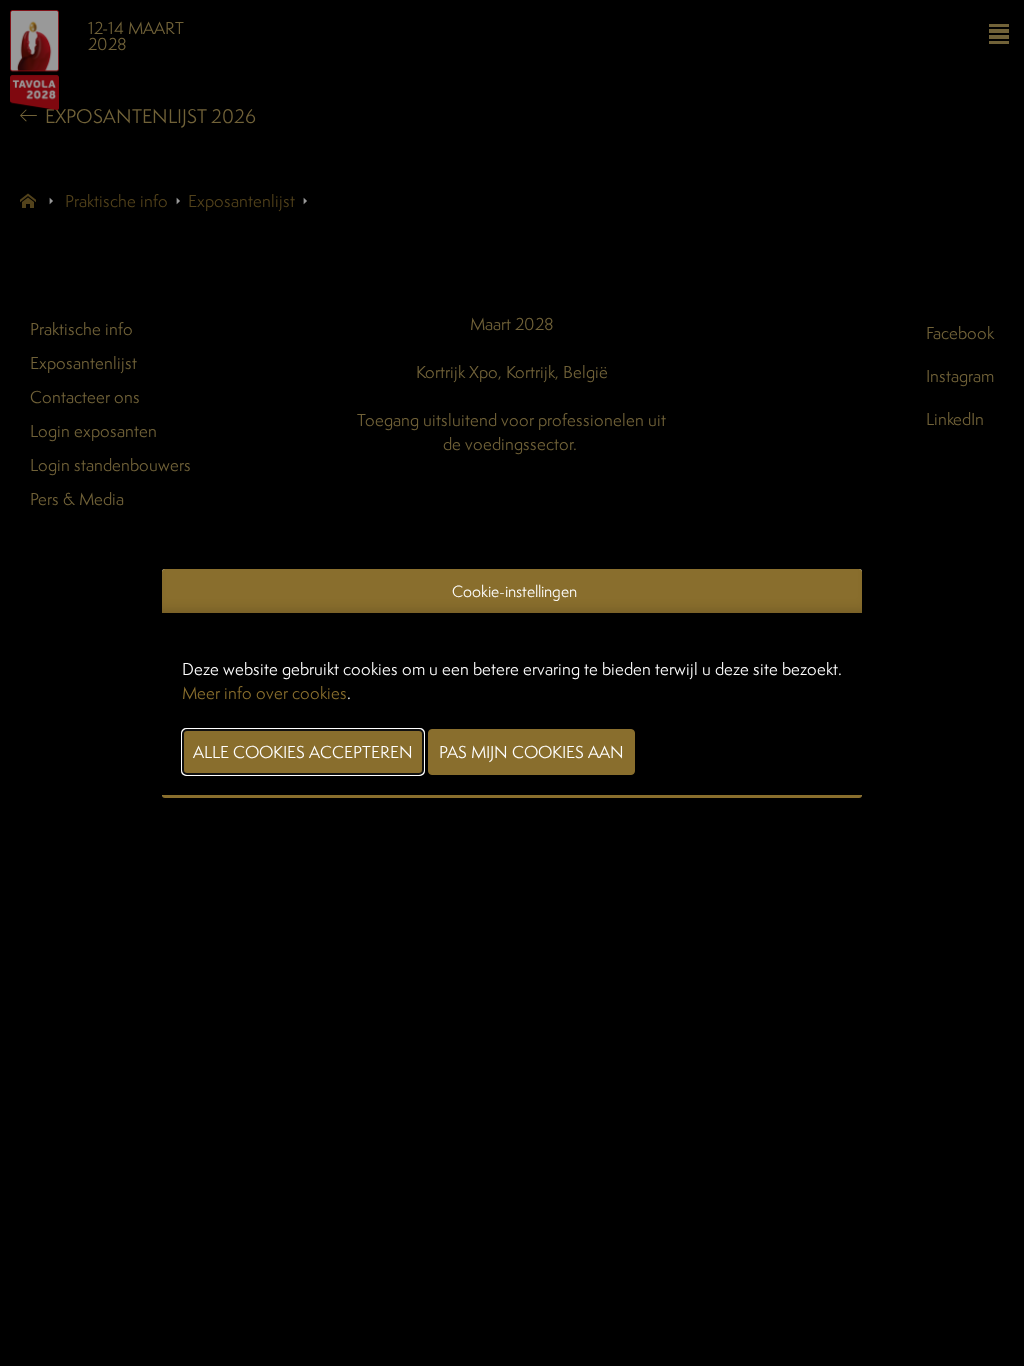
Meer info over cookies (264, 692)
